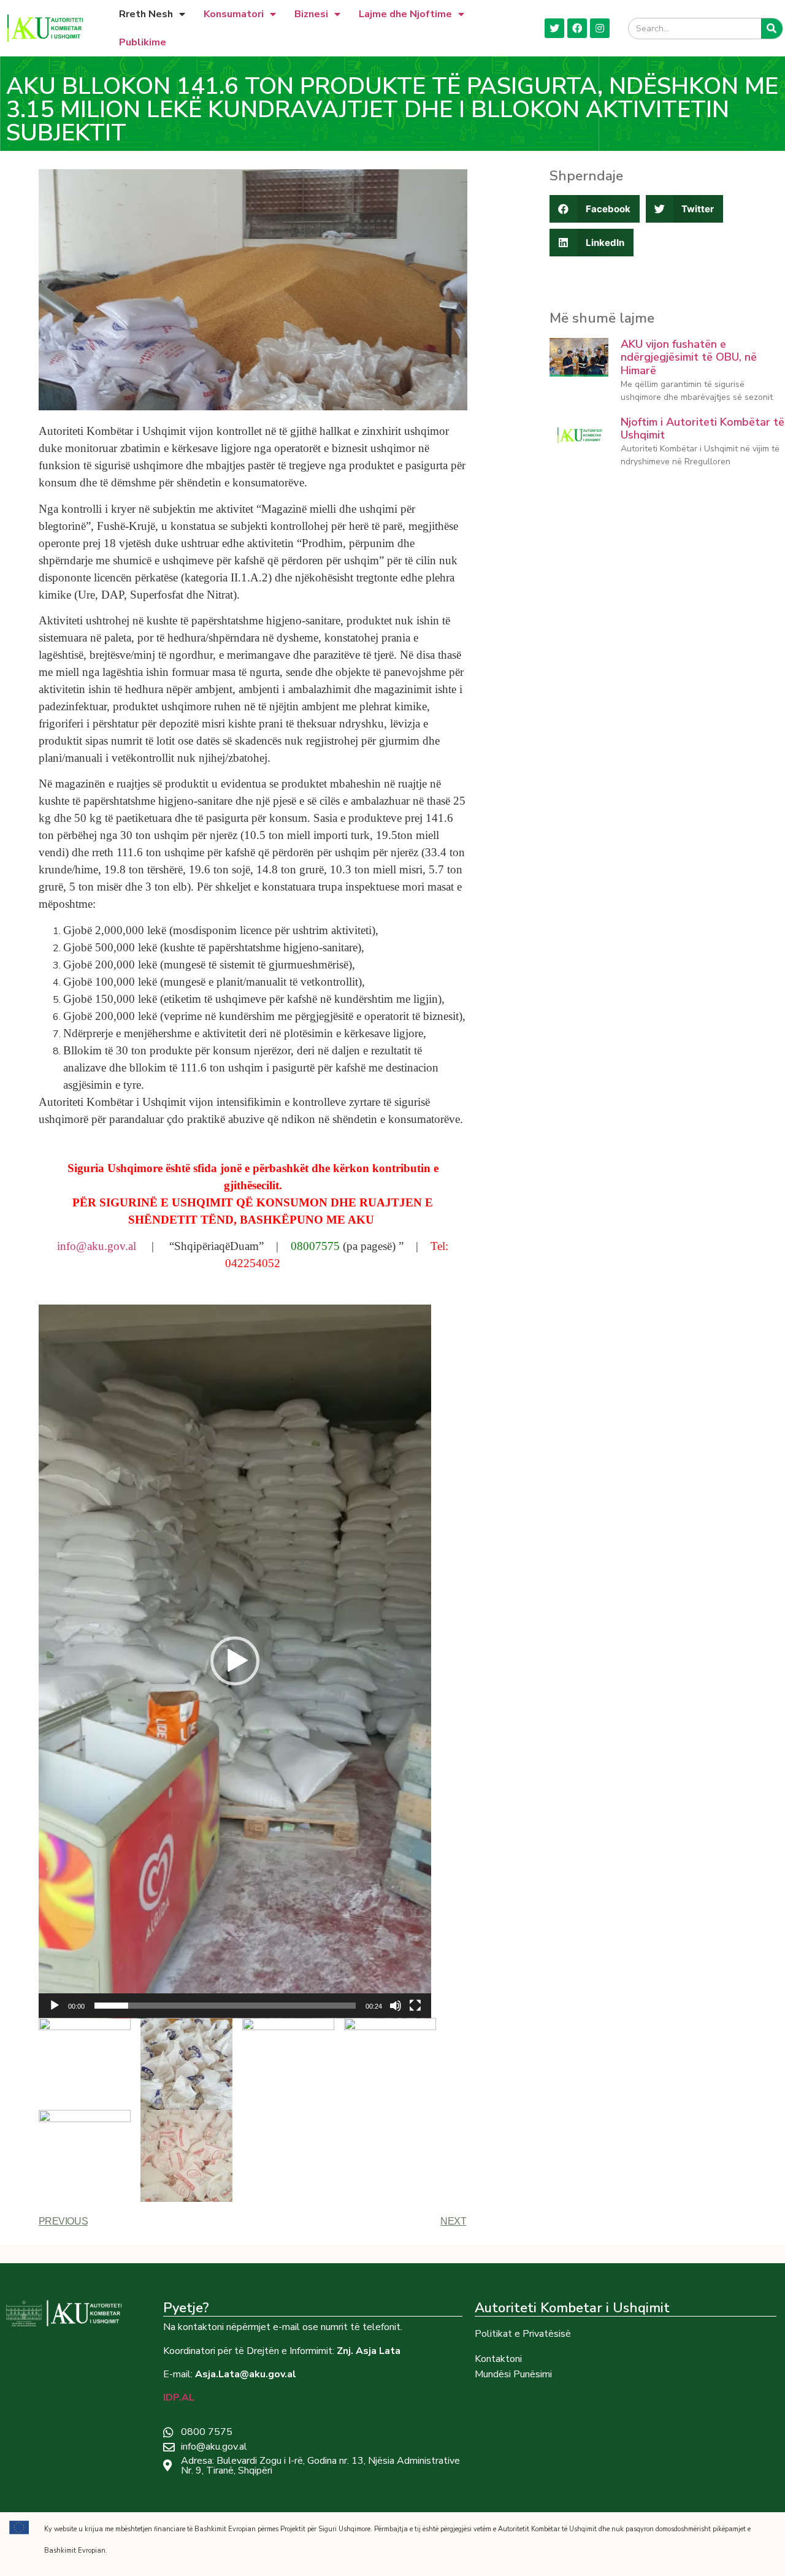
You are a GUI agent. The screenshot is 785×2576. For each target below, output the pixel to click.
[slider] (225, 2006)
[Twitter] (554, 28)
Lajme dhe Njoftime (405, 14)
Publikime (143, 42)
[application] (235, 1662)
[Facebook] (577, 28)
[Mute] (396, 2006)
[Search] (772, 29)
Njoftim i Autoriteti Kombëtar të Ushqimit (703, 429)
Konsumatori (234, 14)
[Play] (55, 2006)
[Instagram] (600, 28)
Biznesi (311, 14)
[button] (235, 1661)
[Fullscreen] (415, 2006)
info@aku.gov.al (97, 1246)
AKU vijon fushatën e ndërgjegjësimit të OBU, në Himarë (689, 357)
